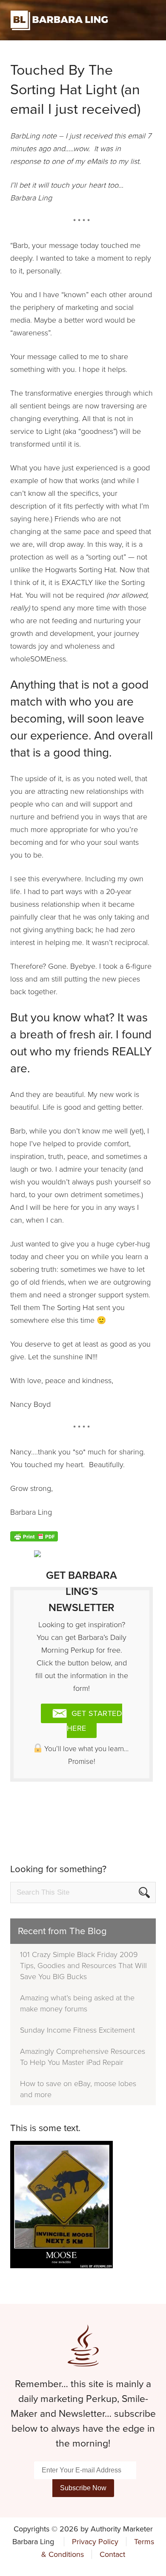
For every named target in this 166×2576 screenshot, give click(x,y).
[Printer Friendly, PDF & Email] (34, 1536)
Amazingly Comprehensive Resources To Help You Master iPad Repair (83, 2057)
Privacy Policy (95, 2542)
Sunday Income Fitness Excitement (77, 2030)
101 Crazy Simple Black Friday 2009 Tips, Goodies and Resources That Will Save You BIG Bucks (83, 1966)
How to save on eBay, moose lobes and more (78, 2089)
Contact (112, 2554)
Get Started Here (94, 1721)
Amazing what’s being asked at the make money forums (77, 2003)
